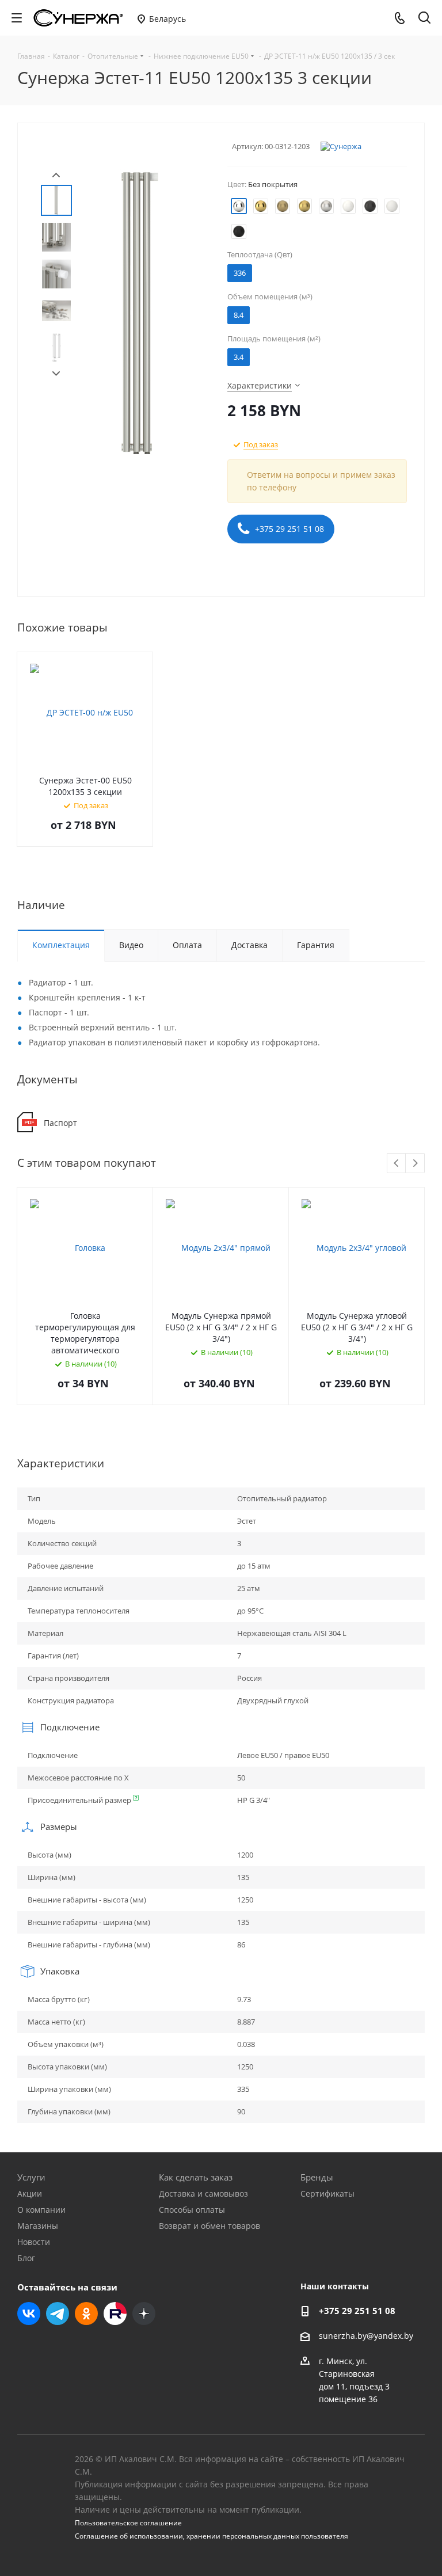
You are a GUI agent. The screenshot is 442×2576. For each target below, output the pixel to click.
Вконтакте (29, 2314)
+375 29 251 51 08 (288, 529)
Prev (56, 175)
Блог (26, 2258)
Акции (30, 2193)
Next (56, 374)
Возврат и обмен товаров (209, 2226)
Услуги (31, 2177)
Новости (34, 2242)
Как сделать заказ (196, 2177)
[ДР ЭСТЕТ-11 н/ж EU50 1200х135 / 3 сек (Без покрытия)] (140, 312)
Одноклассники (86, 2314)
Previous (397, 1164)
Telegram (58, 2314)
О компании (41, 2210)
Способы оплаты (192, 2210)
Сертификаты (327, 2193)
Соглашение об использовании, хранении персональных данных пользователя (212, 2536)
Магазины (38, 2226)
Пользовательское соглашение (128, 2523)
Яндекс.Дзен (144, 2314)
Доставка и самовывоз (203, 2193)
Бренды (317, 2177)
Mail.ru (115, 2314)
